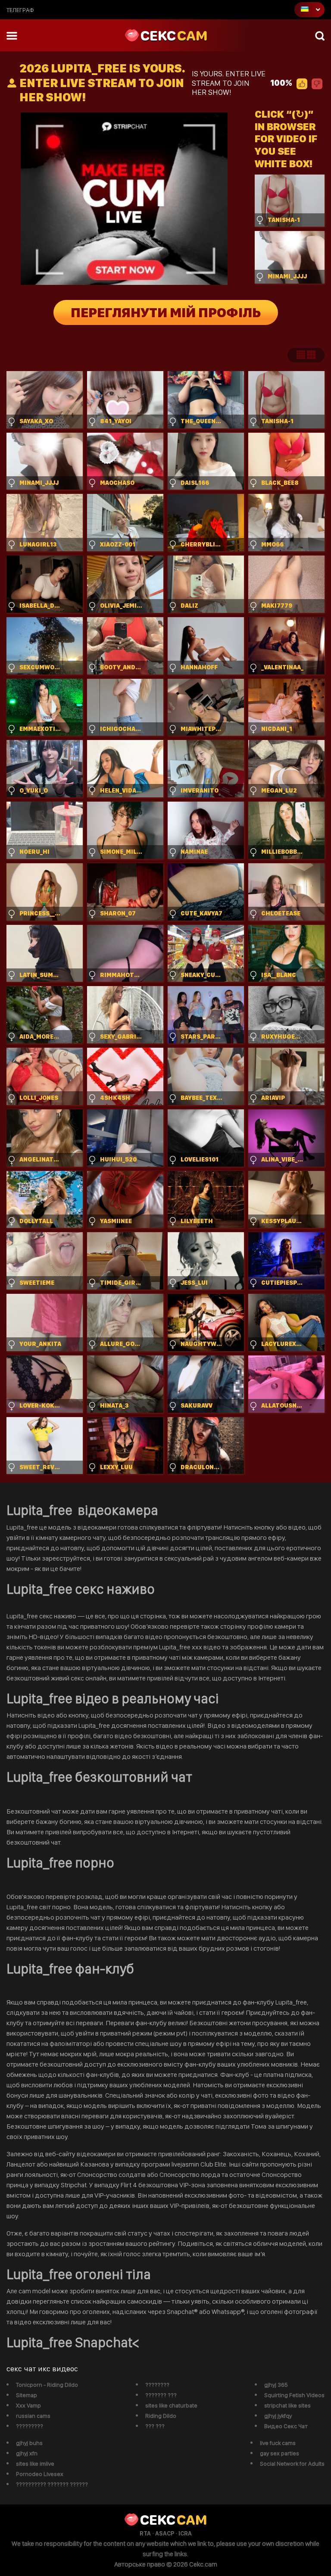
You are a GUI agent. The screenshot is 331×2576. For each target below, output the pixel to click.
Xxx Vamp (28, 2405)
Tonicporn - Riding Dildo (47, 2385)
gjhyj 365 (276, 2385)
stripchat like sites (287, 2405)
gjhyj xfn (27, 2453)
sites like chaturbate (171, 2405)
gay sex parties (279, 2453)
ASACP (165, 2533)
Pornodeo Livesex (40, 2474)
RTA (145, 2533)
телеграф (20, 10)
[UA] (309, 10)
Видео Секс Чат (286, 2426)
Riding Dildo (161, 2416)
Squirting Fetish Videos (294, 2395)
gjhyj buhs (29, 2443)
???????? (157, 2385)
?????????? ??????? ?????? (52, 2484)
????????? (30, 2426)
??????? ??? (161, 2395)
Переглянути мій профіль (166, 312)
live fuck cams (278, 2443)
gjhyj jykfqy (278, 2416)
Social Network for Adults (292, 2464)
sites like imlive (35, 2464)
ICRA (185, 2533)
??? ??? (155, 2426)
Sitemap (27, 2395)
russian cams (33, 2416)
